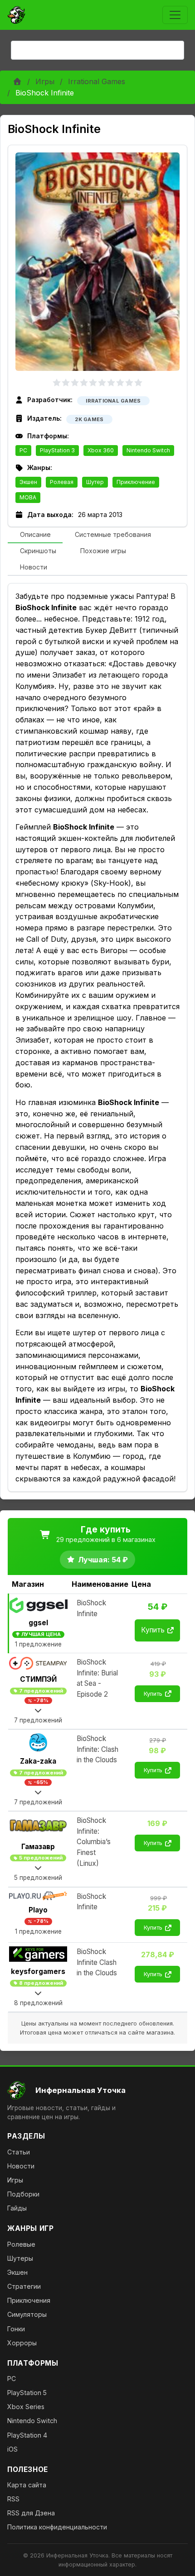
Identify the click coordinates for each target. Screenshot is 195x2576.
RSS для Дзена (31, 2513)
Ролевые (21, 2244)
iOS (12, 2449)
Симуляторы (27, 2314)
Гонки (16, 2329)
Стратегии (24, 2286)
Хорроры (22, 2343)
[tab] (35, 535)
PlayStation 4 (27, 2435)
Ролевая (62, 482)
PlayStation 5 (27, 2393)
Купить (153, 1630)
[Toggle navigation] (175, 15)
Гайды (17, 2208)
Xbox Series (26, 2407)
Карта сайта (27, 2485)
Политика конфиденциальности (57, 2527)
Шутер (95, 482)
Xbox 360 (101, 450)
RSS (13, 2499)
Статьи (19, 2152)
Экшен (28, 482)
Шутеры (20, 2258)
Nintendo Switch (148, 450)
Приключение (136, 482)
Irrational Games (97, 81)
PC (23, 450)
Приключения (29, 2300)
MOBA (28, 497)
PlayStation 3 (57, 450)
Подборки (23, 2194)
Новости (21, 2166)
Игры (45, 81)
